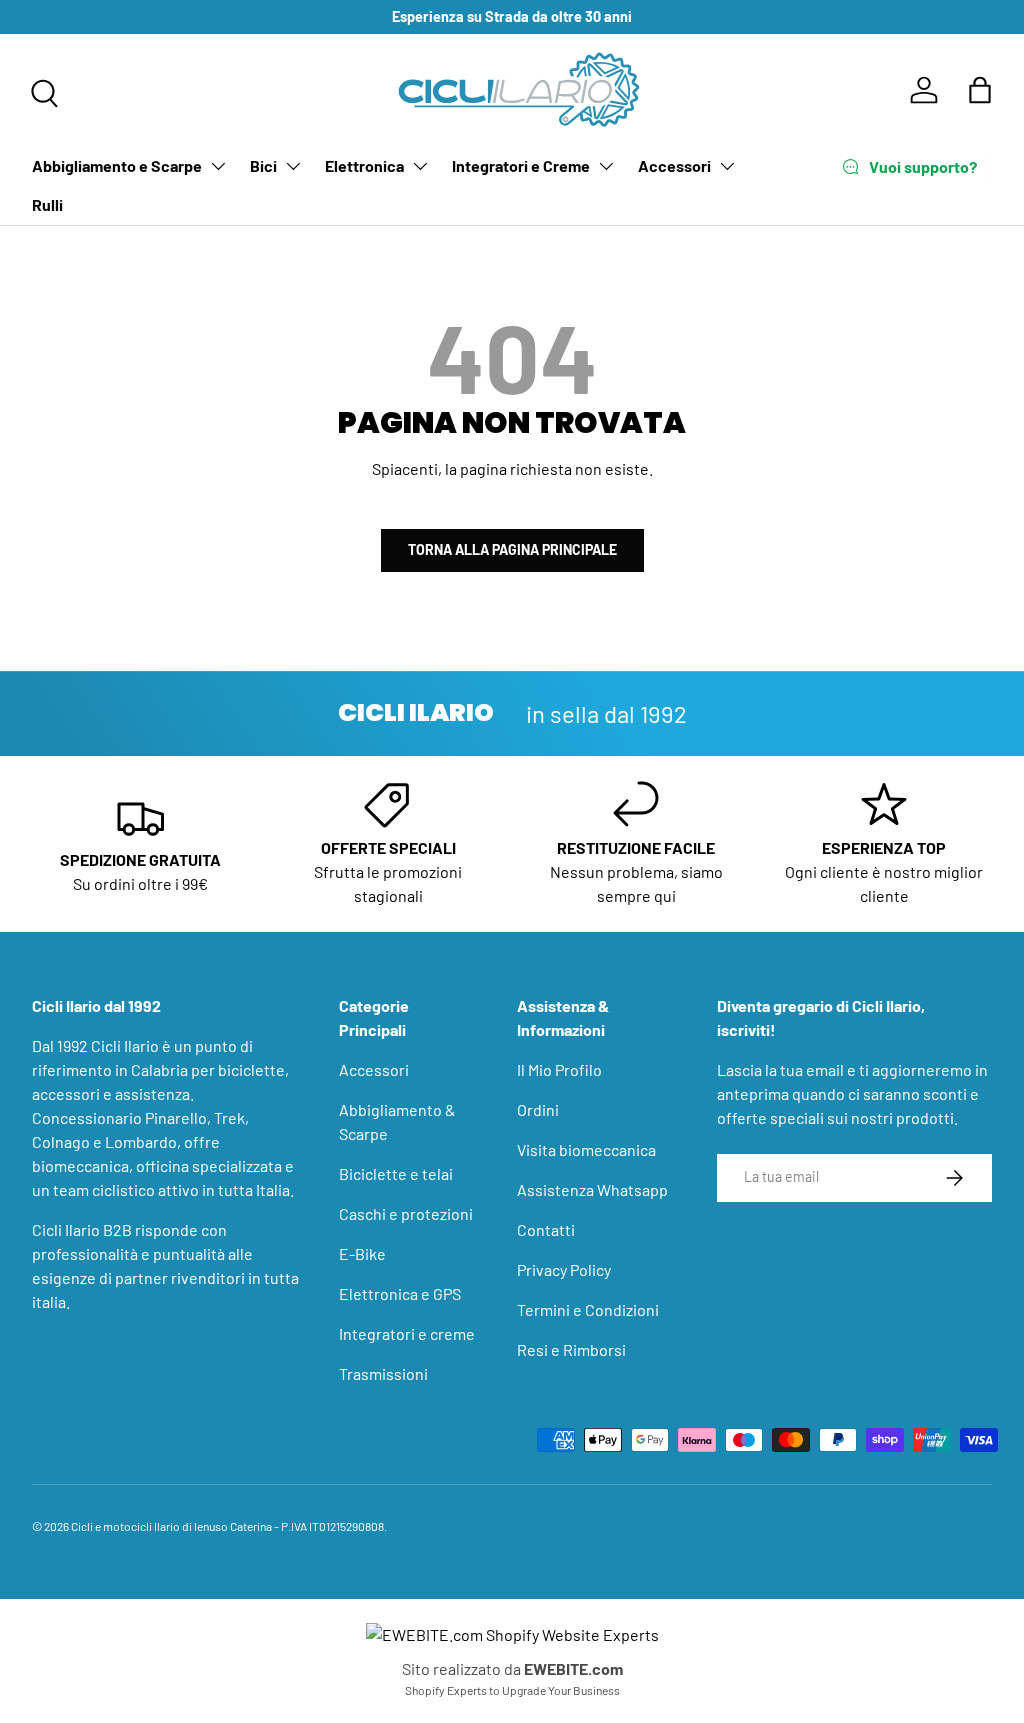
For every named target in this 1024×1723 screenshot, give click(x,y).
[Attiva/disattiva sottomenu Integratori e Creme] (606, 166)
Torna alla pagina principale (512, 549)
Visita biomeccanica (586, 1149)
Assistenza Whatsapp (592, 1189)
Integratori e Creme (521, 165)
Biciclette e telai (396, 1173)
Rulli (47, 204)
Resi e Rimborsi (571, 1349)
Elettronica (364, 165)
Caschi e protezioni (406, 1213)
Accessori (674, 165)
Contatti (546, 1229)
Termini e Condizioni (588, 1309)
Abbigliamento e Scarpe (117, 165)
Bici (263, 165)
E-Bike (362, 1253)
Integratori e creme (407, 1333)
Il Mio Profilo (559, 1069)
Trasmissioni (383, 1373)
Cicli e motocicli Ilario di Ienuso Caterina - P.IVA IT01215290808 (227, 1526)
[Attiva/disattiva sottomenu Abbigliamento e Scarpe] (218, 166)
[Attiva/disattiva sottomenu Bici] (293, 166)
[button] (980, 90)
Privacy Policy (564, 1269)
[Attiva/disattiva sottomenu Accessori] (727, 166)
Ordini (538, 1109)
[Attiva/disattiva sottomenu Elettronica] (420, 166)
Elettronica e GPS (400, 1293)
